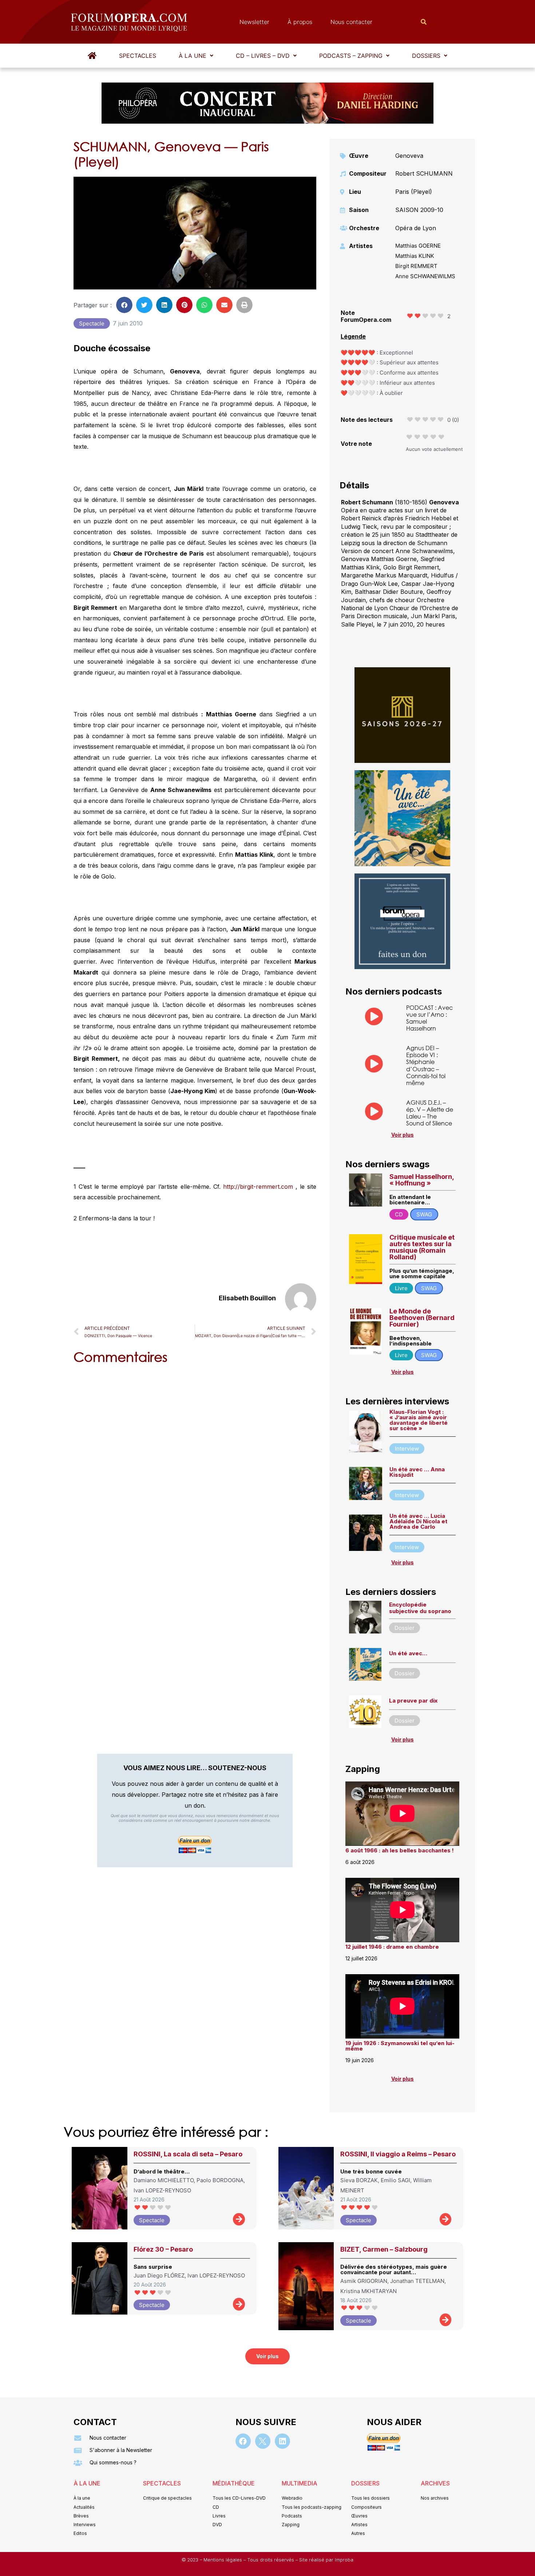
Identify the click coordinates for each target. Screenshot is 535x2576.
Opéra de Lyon (416, 228)
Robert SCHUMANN (424, 173)
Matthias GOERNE (418, 246)
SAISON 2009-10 (419, 210)
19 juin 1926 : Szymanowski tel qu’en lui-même (400, 2046)
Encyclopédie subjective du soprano (420, 1608)
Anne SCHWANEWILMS (425, 276)
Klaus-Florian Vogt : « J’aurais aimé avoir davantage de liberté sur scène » (419, 1420)
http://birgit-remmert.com (258, 1187)
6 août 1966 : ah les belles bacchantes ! (400, 1850)
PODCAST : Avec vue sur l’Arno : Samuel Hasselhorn (429, 1018)
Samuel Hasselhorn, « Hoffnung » (422, 1180)
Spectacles (138, 56)
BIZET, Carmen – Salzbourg (384, 2249)
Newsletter (254, 22)
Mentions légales (223, 2560)
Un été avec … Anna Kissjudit (417, 1472)
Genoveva (409, 156)
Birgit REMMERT (416, 266)
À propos (300, 22)
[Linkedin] (282, 2441)
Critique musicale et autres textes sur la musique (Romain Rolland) (422, 1247)
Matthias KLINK (415, 256)
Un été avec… (408, 1653)
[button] (196, 56)
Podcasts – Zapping (351, 56)
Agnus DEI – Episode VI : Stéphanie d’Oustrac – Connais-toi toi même (426, 1065)
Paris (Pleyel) (414, 192)
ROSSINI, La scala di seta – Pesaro (188, 2154)
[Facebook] (243, 2441)
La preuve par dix (413, 1701)
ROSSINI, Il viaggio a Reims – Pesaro (398, 2154)
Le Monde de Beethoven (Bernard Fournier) (422, 1318)
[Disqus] (195, 1463)
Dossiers (426, 56)
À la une (193, 56)
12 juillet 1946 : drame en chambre (392, 1947)
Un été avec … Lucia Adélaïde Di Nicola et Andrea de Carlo (418, 1521)
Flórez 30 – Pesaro (163, 2249)
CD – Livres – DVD (263, 56)
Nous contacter (351, 22)
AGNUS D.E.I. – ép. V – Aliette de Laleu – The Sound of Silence (430, 1113)
